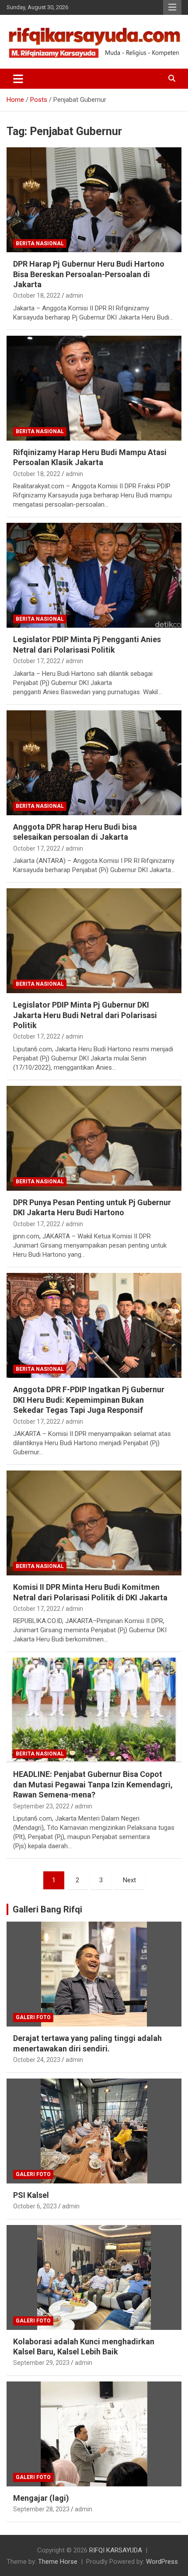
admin (74, 295)
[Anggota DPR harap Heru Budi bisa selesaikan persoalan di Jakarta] (94, 763)
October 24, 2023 (37, 2060)
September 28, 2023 (41, 2509)
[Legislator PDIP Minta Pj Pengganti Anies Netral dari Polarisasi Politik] (94, 575)
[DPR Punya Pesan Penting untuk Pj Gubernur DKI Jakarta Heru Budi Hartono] (94, 1138)
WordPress (162, 2562)
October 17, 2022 (37, 661)
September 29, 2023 (41, 2363)
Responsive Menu (172, 7)
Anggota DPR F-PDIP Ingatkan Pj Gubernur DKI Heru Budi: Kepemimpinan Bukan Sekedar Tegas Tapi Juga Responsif (89, 1400)
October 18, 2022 (37, 295)
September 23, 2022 (41, 1806)
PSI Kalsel (31, 2195)
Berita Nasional (40, 243)
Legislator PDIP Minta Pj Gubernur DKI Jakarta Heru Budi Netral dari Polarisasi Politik (85, 1015)
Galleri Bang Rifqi (47, 1909)
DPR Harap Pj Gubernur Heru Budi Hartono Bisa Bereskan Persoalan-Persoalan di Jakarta (89, 274)
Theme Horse (58, 2562)
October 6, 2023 (35, 2206)
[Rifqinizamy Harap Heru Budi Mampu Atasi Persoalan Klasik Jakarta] (94, 388)
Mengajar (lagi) (41, 2498)
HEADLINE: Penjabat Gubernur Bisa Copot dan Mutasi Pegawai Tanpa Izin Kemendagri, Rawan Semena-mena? (93, 1784)
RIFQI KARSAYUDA (116, 2550)
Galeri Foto (33, 2017)
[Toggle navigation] (18, 79)
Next (129, 1880)
